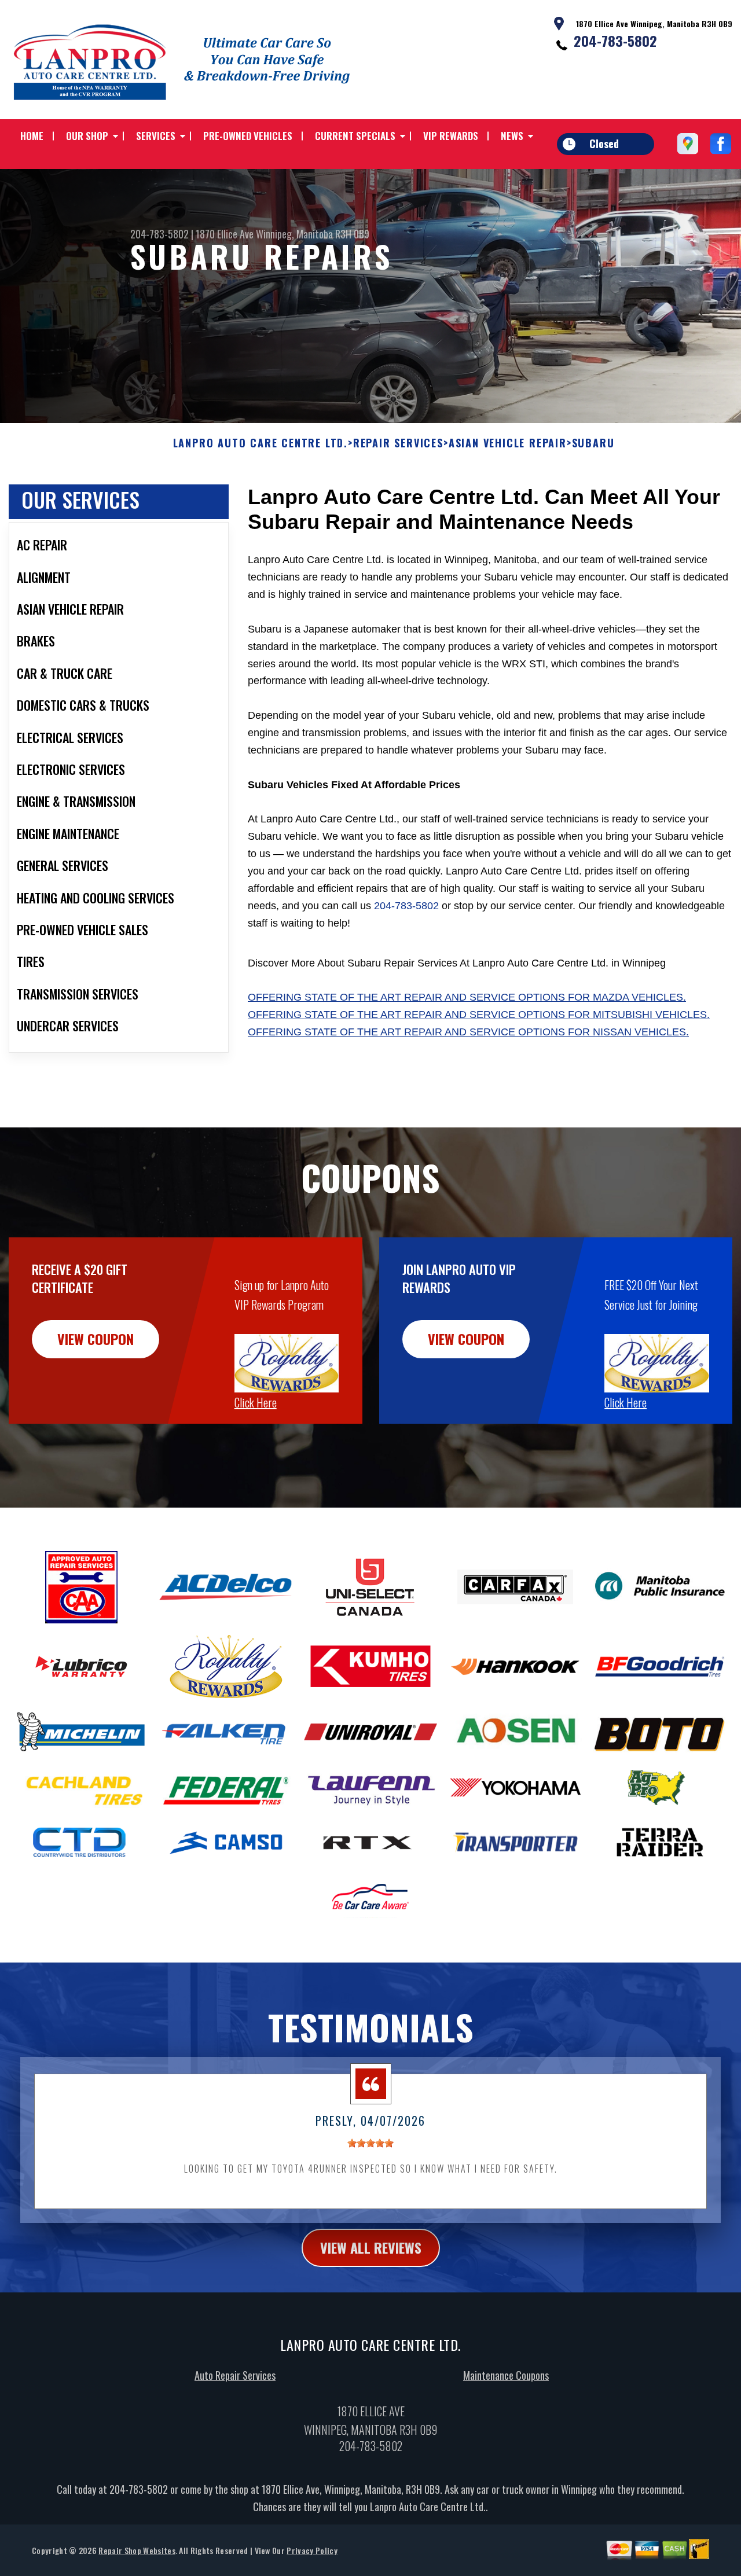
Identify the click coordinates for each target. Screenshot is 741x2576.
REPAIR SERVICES (398, 443)
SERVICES (156, 136)
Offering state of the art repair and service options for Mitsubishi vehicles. (479, 1015)
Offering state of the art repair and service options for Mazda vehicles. (467, 997)
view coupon (96, 1339)
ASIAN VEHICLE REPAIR (508, 443)
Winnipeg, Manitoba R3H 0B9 (313, 234)
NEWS (512, 136)
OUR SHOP (87, 136)
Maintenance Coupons (506, 2375)
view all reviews (371, 2247)
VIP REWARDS (451, 136)
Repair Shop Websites (137, 2550)
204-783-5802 (615, 41)
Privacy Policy (312, 2550)
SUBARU (593, 443)
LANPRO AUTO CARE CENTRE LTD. (261, 443)
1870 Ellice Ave (225, 234)
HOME (32, 136)
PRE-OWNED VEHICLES (248, 136)
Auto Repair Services (235, 2375)
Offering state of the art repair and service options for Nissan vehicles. (468, 1032)
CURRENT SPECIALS (355, 136)
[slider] (370, 2143)
